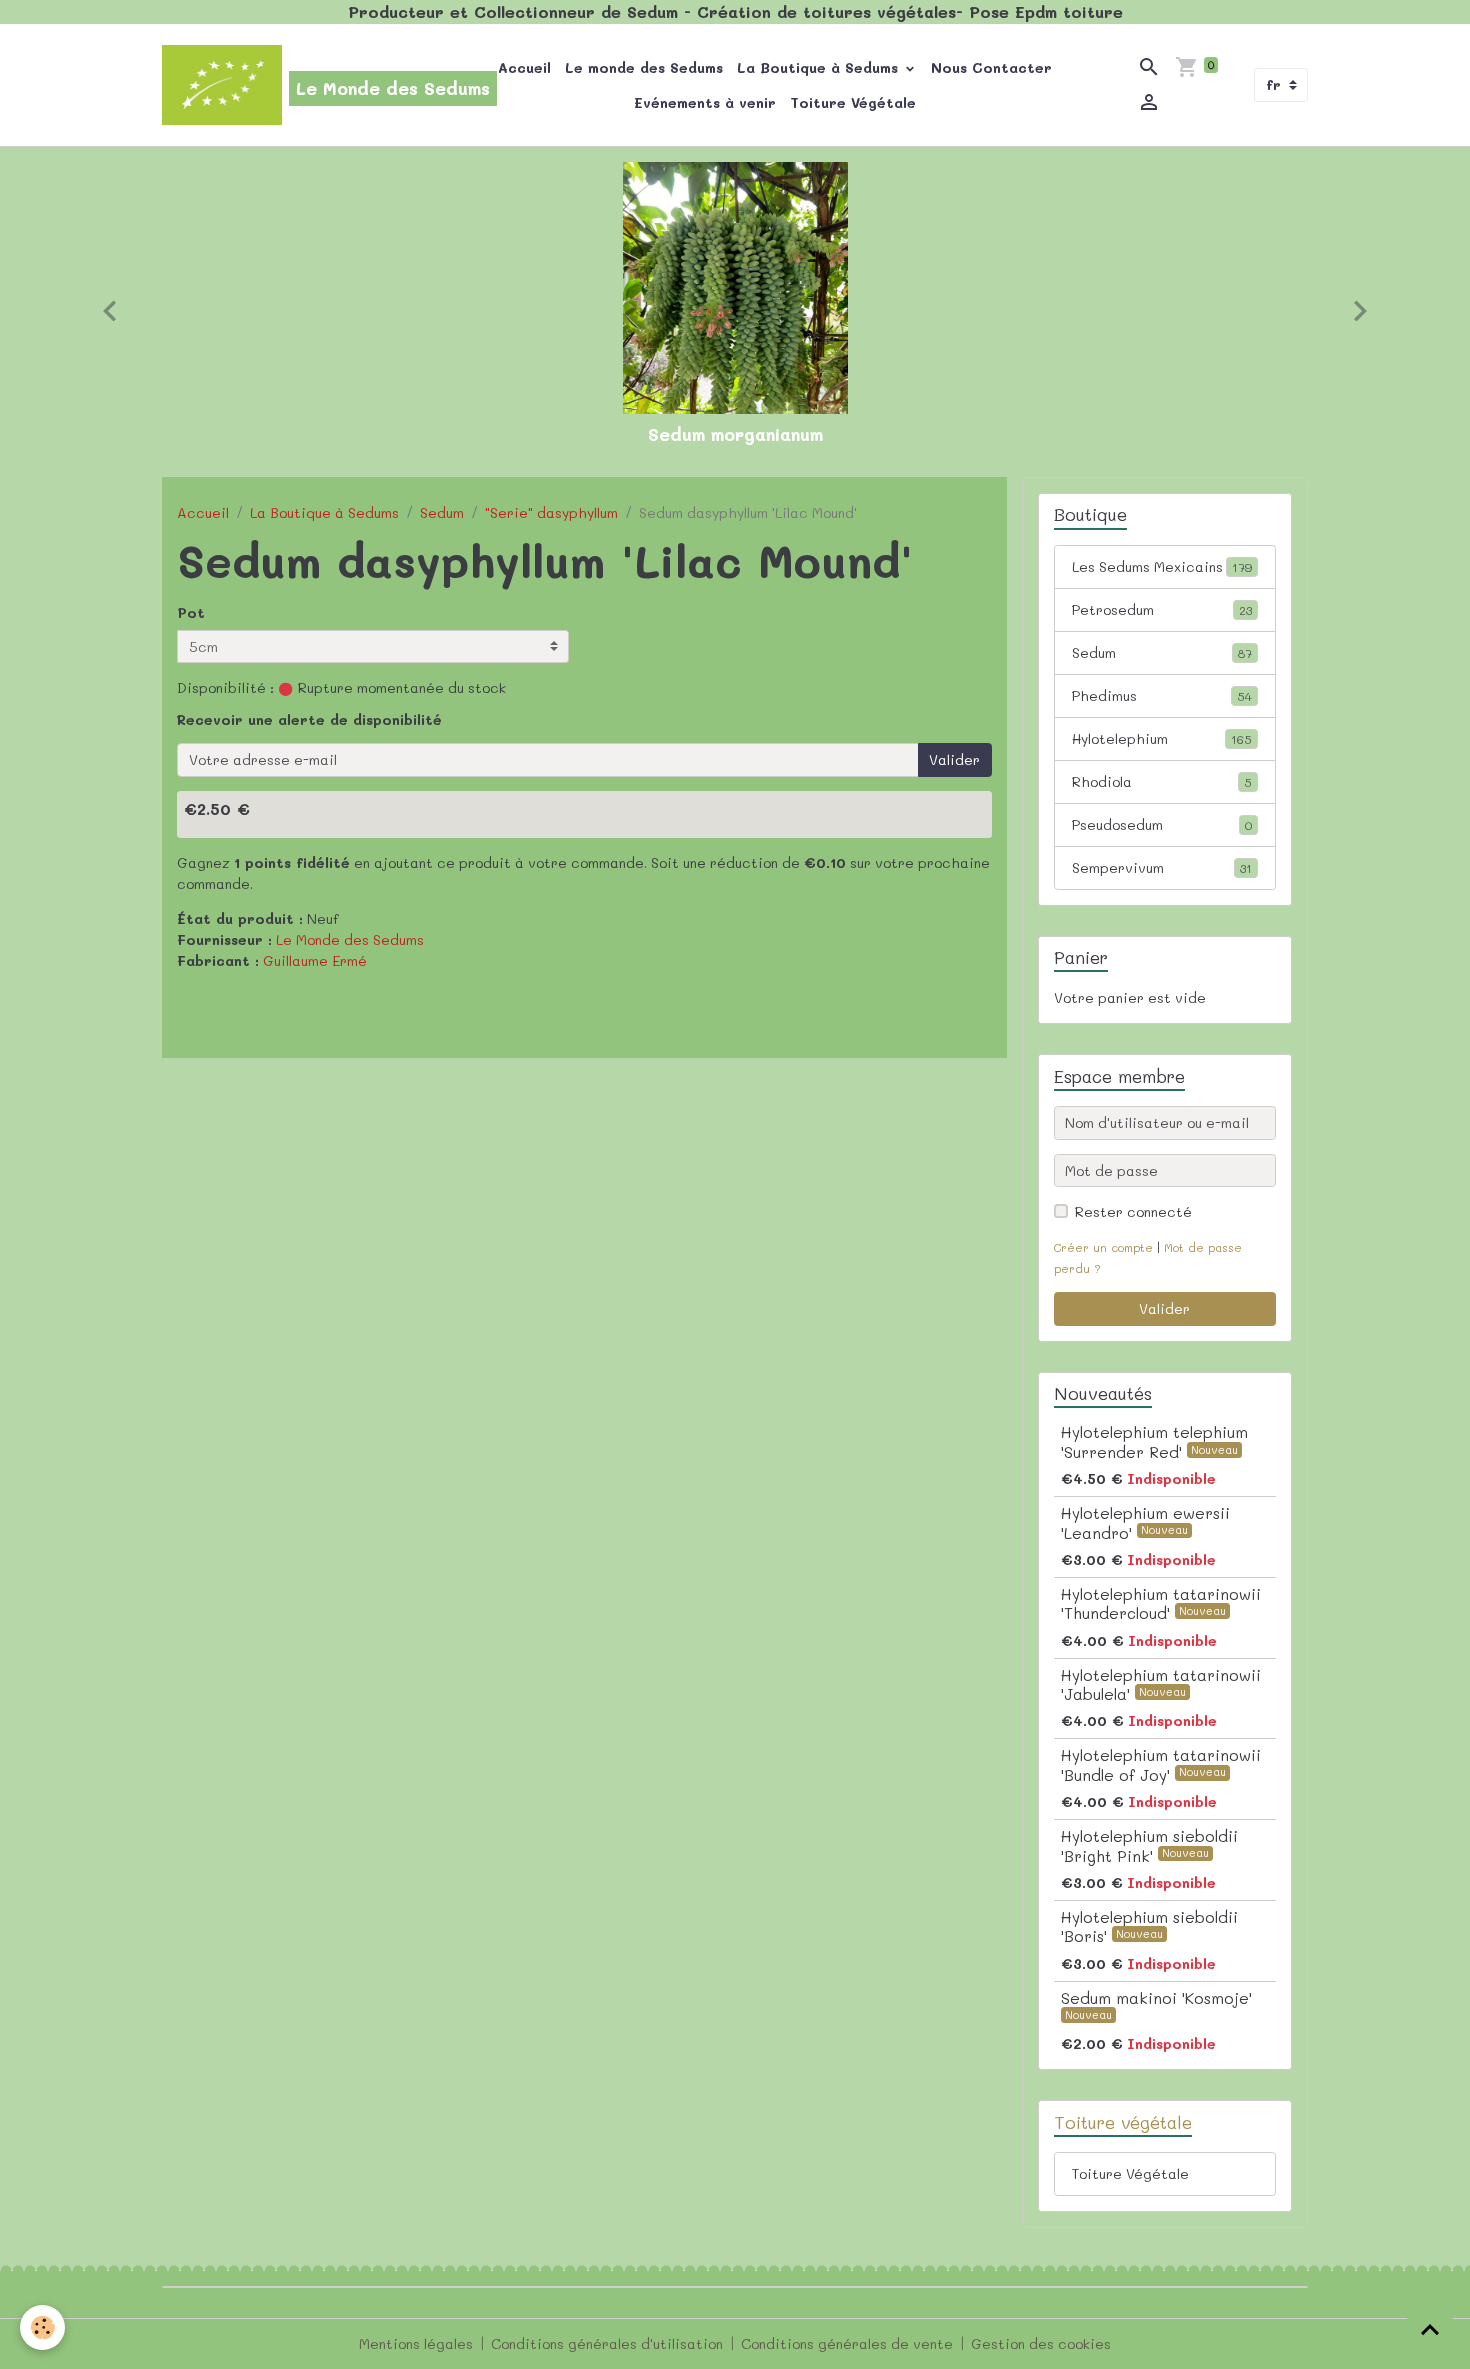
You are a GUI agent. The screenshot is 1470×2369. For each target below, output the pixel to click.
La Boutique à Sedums (820, 67)
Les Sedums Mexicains (1162, 566)
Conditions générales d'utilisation (607, 2343)
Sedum (442, 512)
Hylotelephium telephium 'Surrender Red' (1154, 1441)
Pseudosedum (1162, 824)
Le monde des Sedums (644, 67)
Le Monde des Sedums (350, 939)
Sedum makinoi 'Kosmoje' (1156, 1998)
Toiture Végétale (853, 102)
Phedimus (1162, 695)
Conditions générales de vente (847, 2343)
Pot (191, 612)
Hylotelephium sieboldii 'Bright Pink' (1149, 1845)
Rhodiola (1162, 781)
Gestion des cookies (1041, 2343)
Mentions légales (416, 2343)
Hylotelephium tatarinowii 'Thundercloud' (1161, 1603)
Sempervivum (1162, 867)
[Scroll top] (1430, 2329)
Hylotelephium (1162, 738)
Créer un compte (1103, 1247)
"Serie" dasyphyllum (551, 512)
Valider (954, 759)
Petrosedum (1162, 609)
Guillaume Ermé (315, 960)
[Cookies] (42, 2327)
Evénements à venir (705, 102)
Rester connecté (1133, 1211)
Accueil (524, 67)
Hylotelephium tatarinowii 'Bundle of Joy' (1161, 1764)
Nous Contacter (991, 67)
